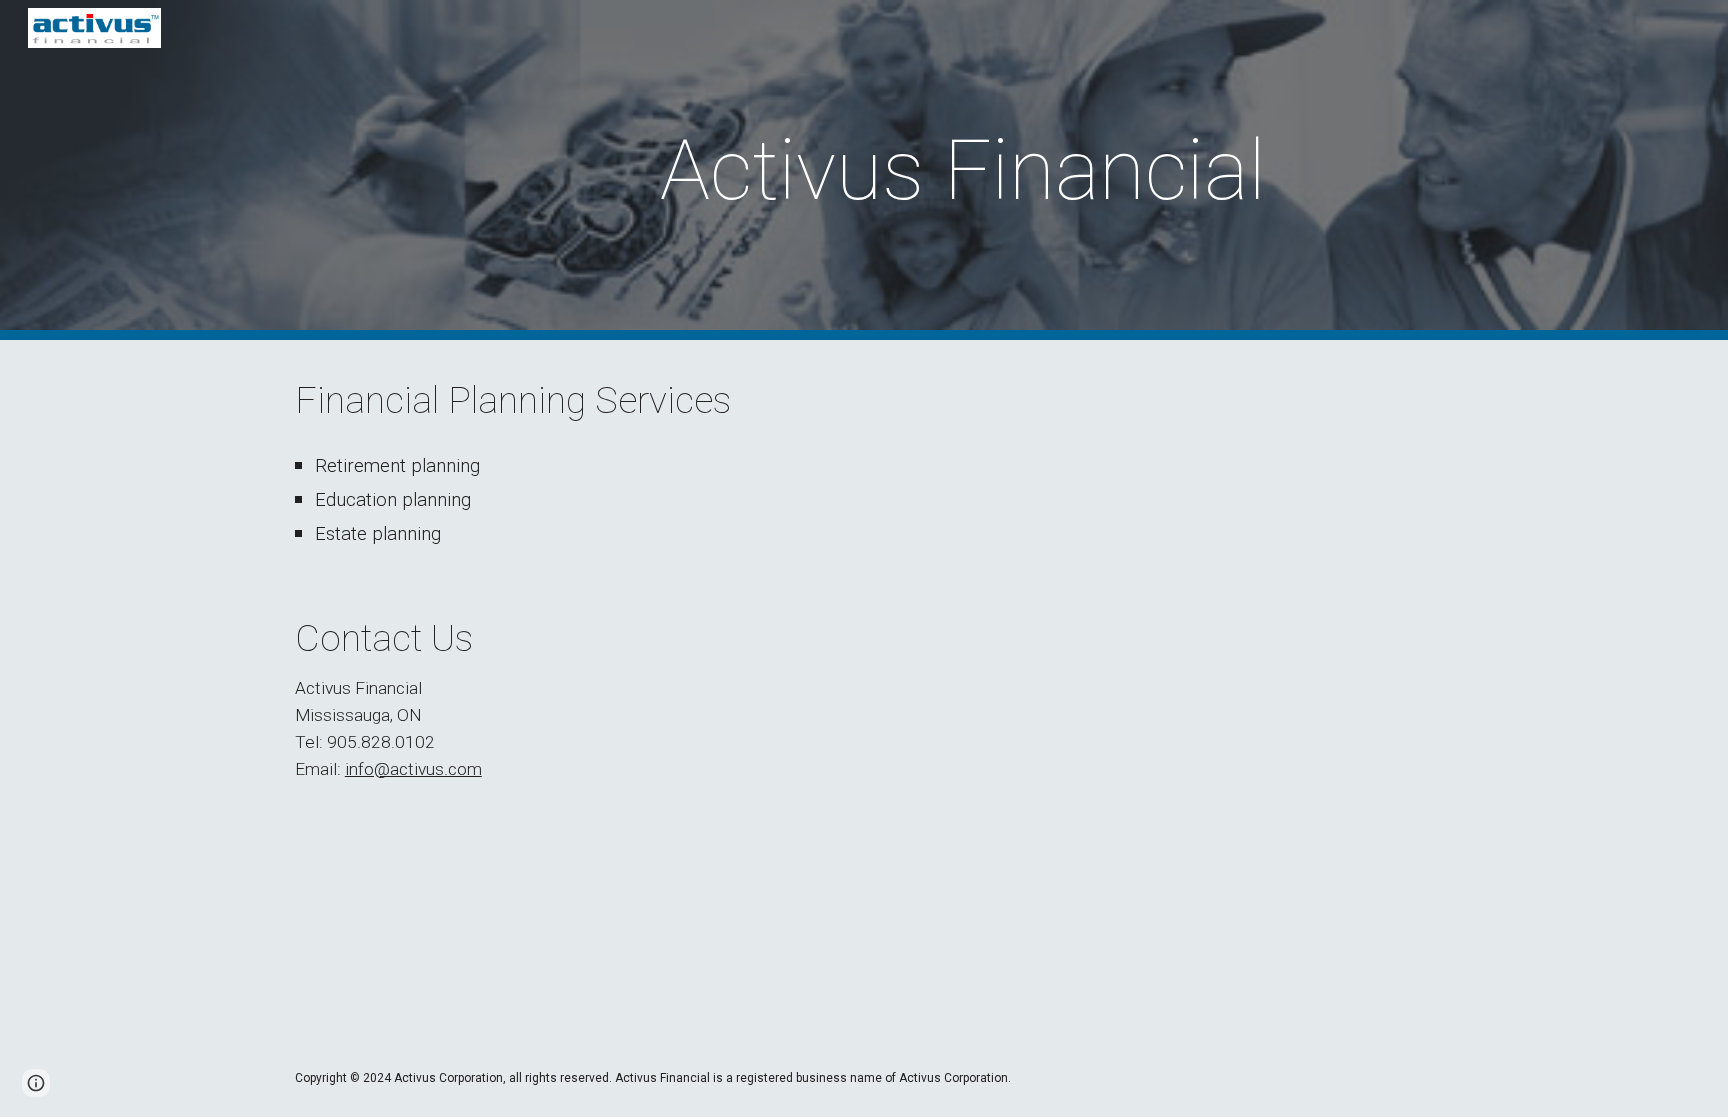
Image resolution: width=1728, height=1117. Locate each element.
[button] (36, 1083)
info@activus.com (413, 769)
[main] (962, 170)
